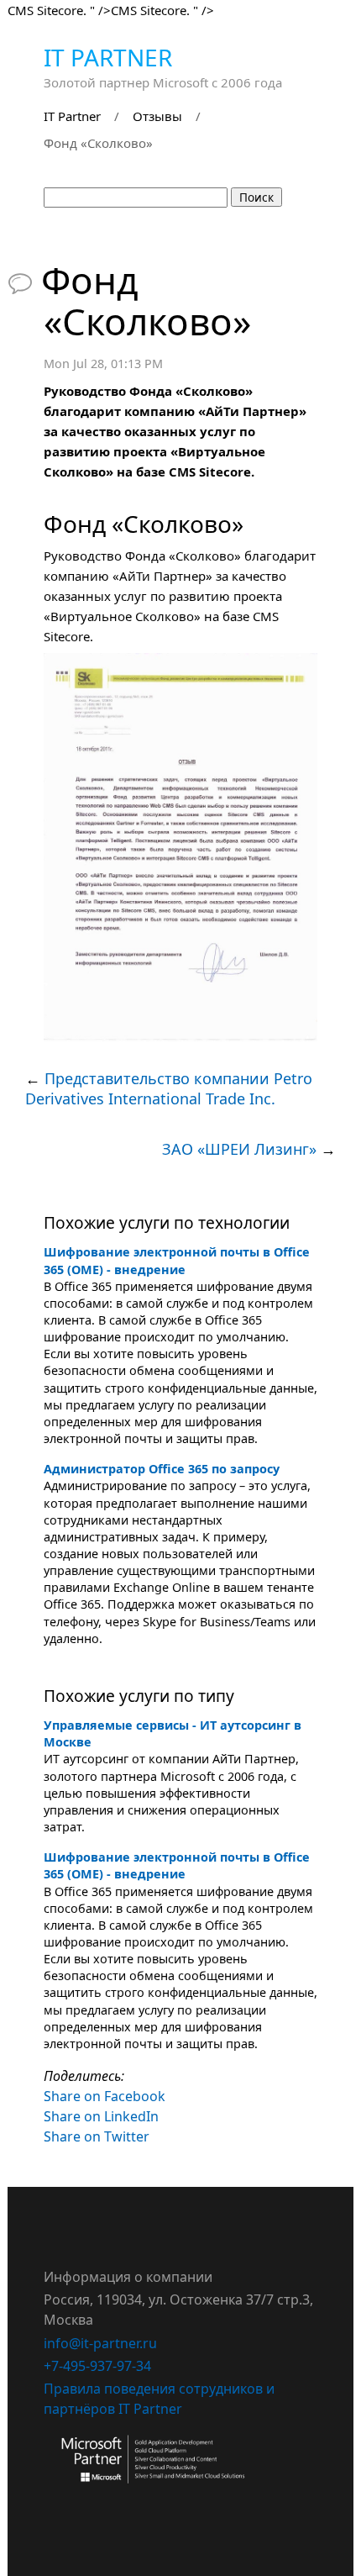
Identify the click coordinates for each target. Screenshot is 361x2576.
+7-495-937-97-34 (97, 2366)
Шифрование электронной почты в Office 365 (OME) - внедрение (177, 1260)
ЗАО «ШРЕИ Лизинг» (239, 1149)
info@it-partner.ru (100, 2343)
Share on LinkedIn (101, 2116)
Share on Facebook (105, 2096)
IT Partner (108, 57)
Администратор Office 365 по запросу (162, 1469)
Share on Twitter (97, 2136)
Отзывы (157, 116)
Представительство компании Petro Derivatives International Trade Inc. (169, 1088)
